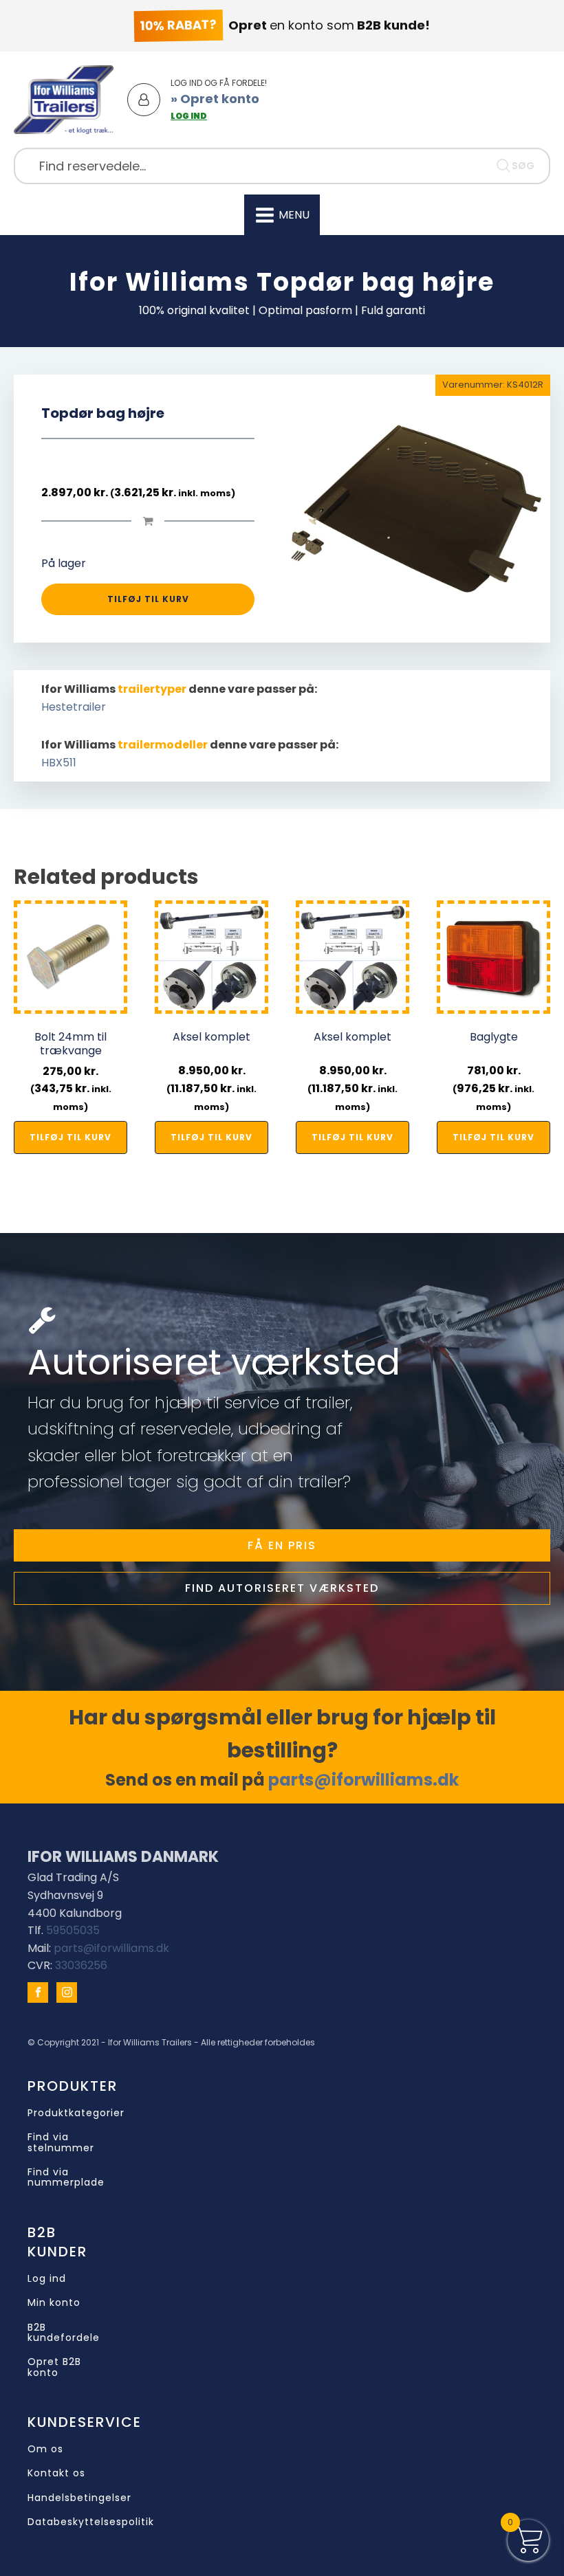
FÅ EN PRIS (282, 1545)
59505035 (73, 1930)
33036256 (81, 1965)
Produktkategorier (76, 2113)
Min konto (54, 2303)
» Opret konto (215, 99)
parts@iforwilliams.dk (364, 1780)
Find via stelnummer (61, 2143)
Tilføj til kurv (148, 599)
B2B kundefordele (64, 2333)
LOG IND (189, 116)
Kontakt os (56, 2473)
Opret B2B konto (54, 2367)
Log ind (47, 2279)
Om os (45, 2449)
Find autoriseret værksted (282, 1588)
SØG (523, 166)
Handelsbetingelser (79, 2498)
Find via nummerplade (66, 2178)
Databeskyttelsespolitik (91, 2522)
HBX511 (59, 763)
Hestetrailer (74, 707)
